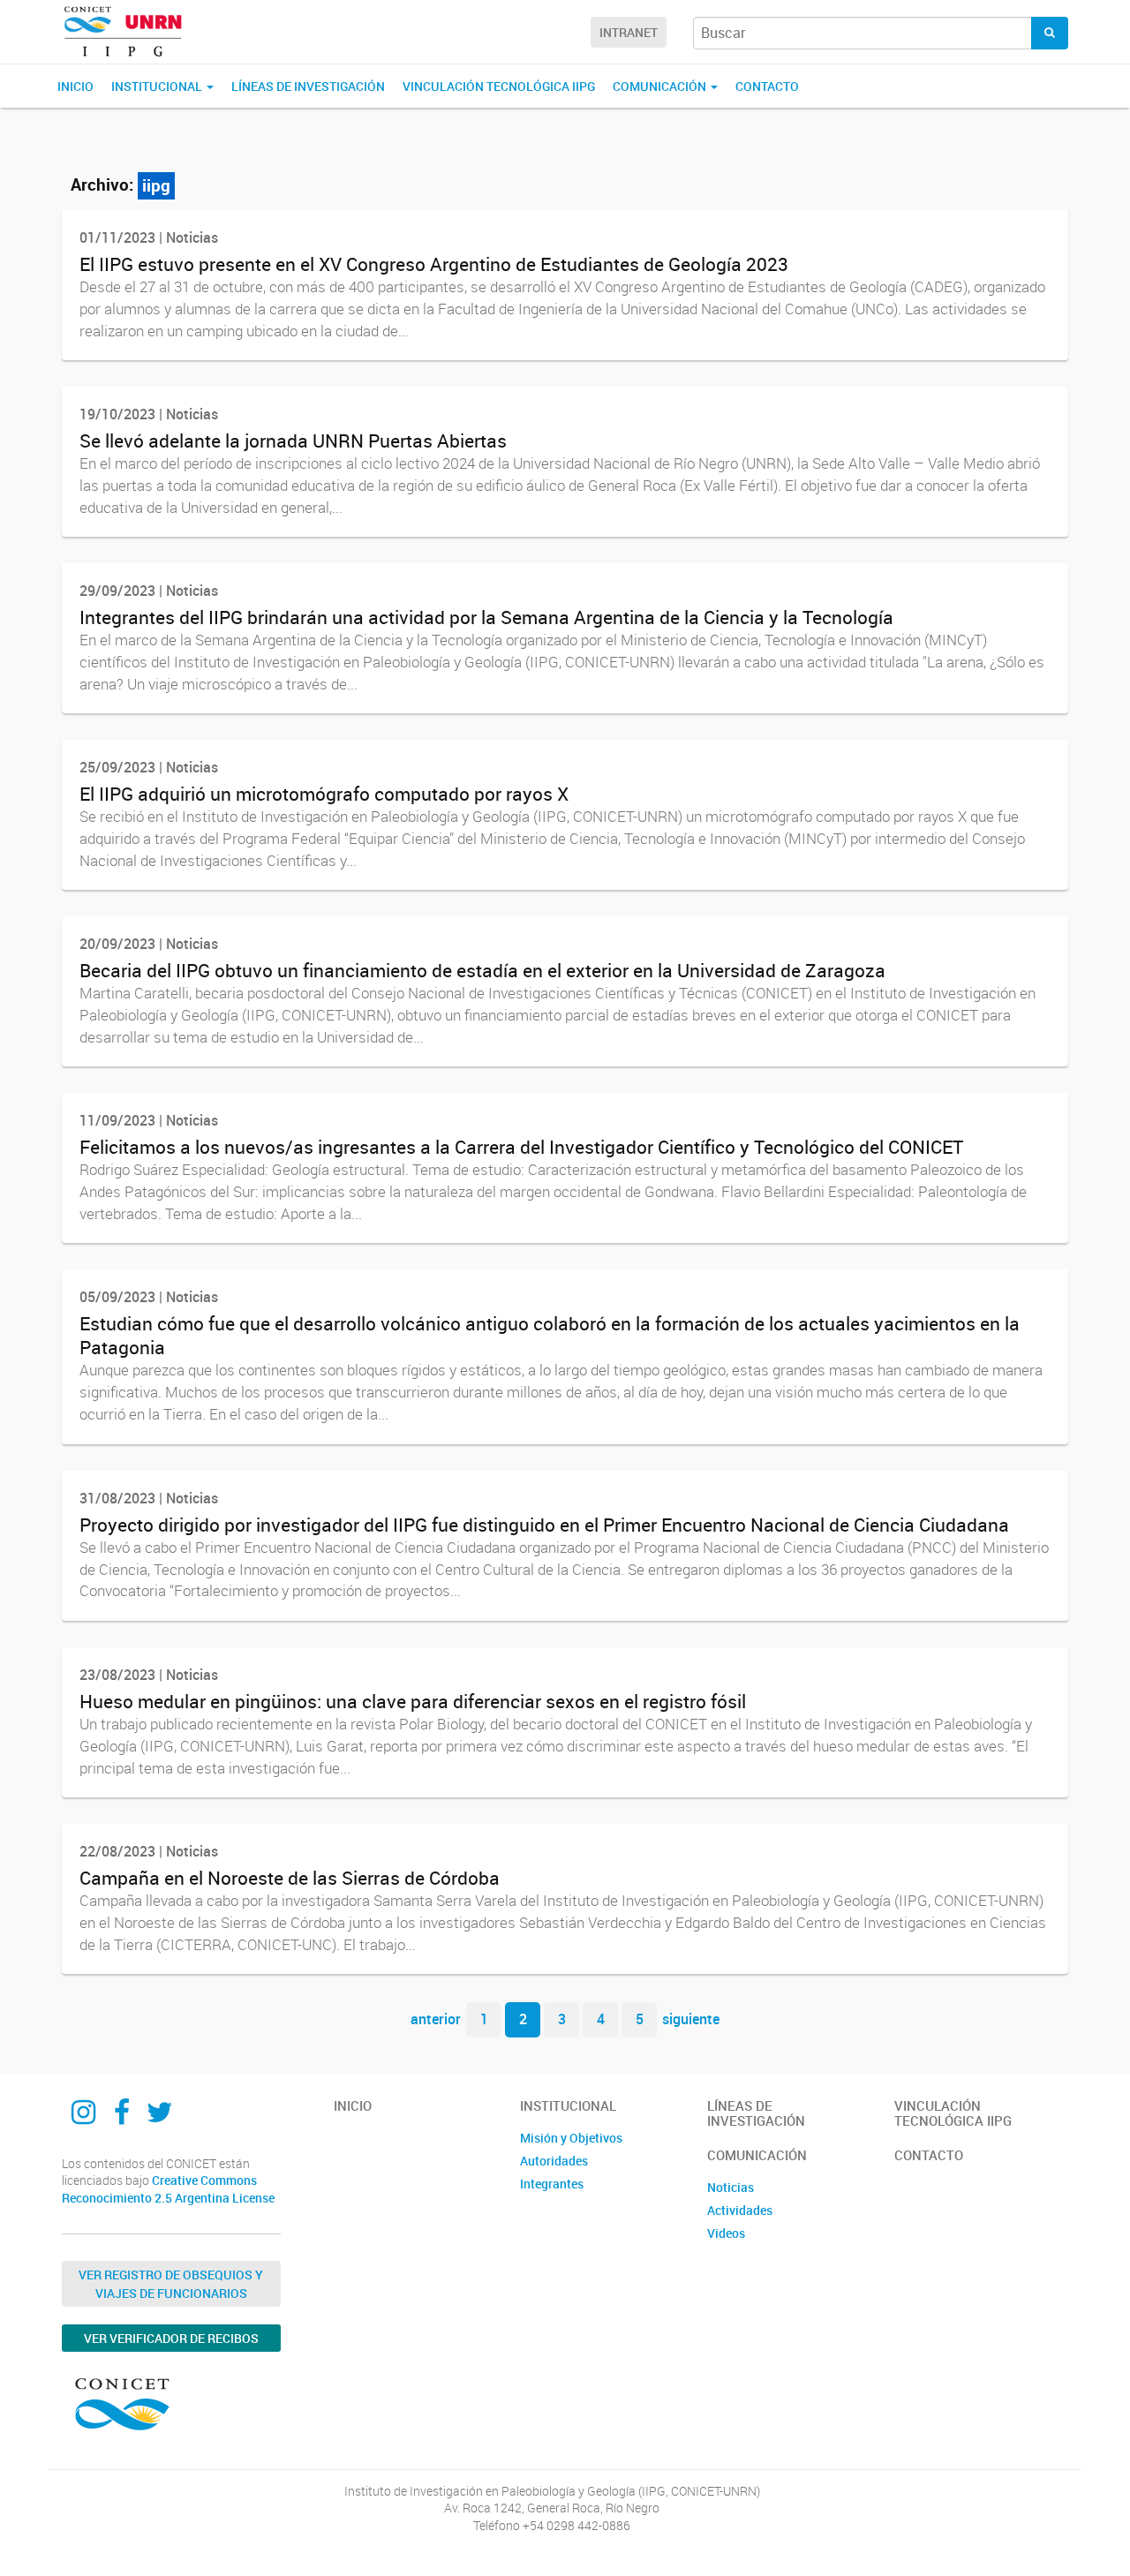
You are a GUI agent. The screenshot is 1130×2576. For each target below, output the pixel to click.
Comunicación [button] (661, 86)
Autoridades (554, 2161)
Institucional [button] (158, 86)
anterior (436, 2019)
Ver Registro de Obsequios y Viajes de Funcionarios (171, 2284)
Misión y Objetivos (571, 2138)
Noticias (731, 2187)
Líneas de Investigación (308, 86)
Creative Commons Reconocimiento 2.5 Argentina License (168, 2189)
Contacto (767, 86)
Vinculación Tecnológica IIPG (499, 86)
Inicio (75, 86)
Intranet (629, 32)
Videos (726, 2233)
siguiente (691, 2019)
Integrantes (552, 2184)
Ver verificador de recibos (171, 2338)
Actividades (740, 2210)
